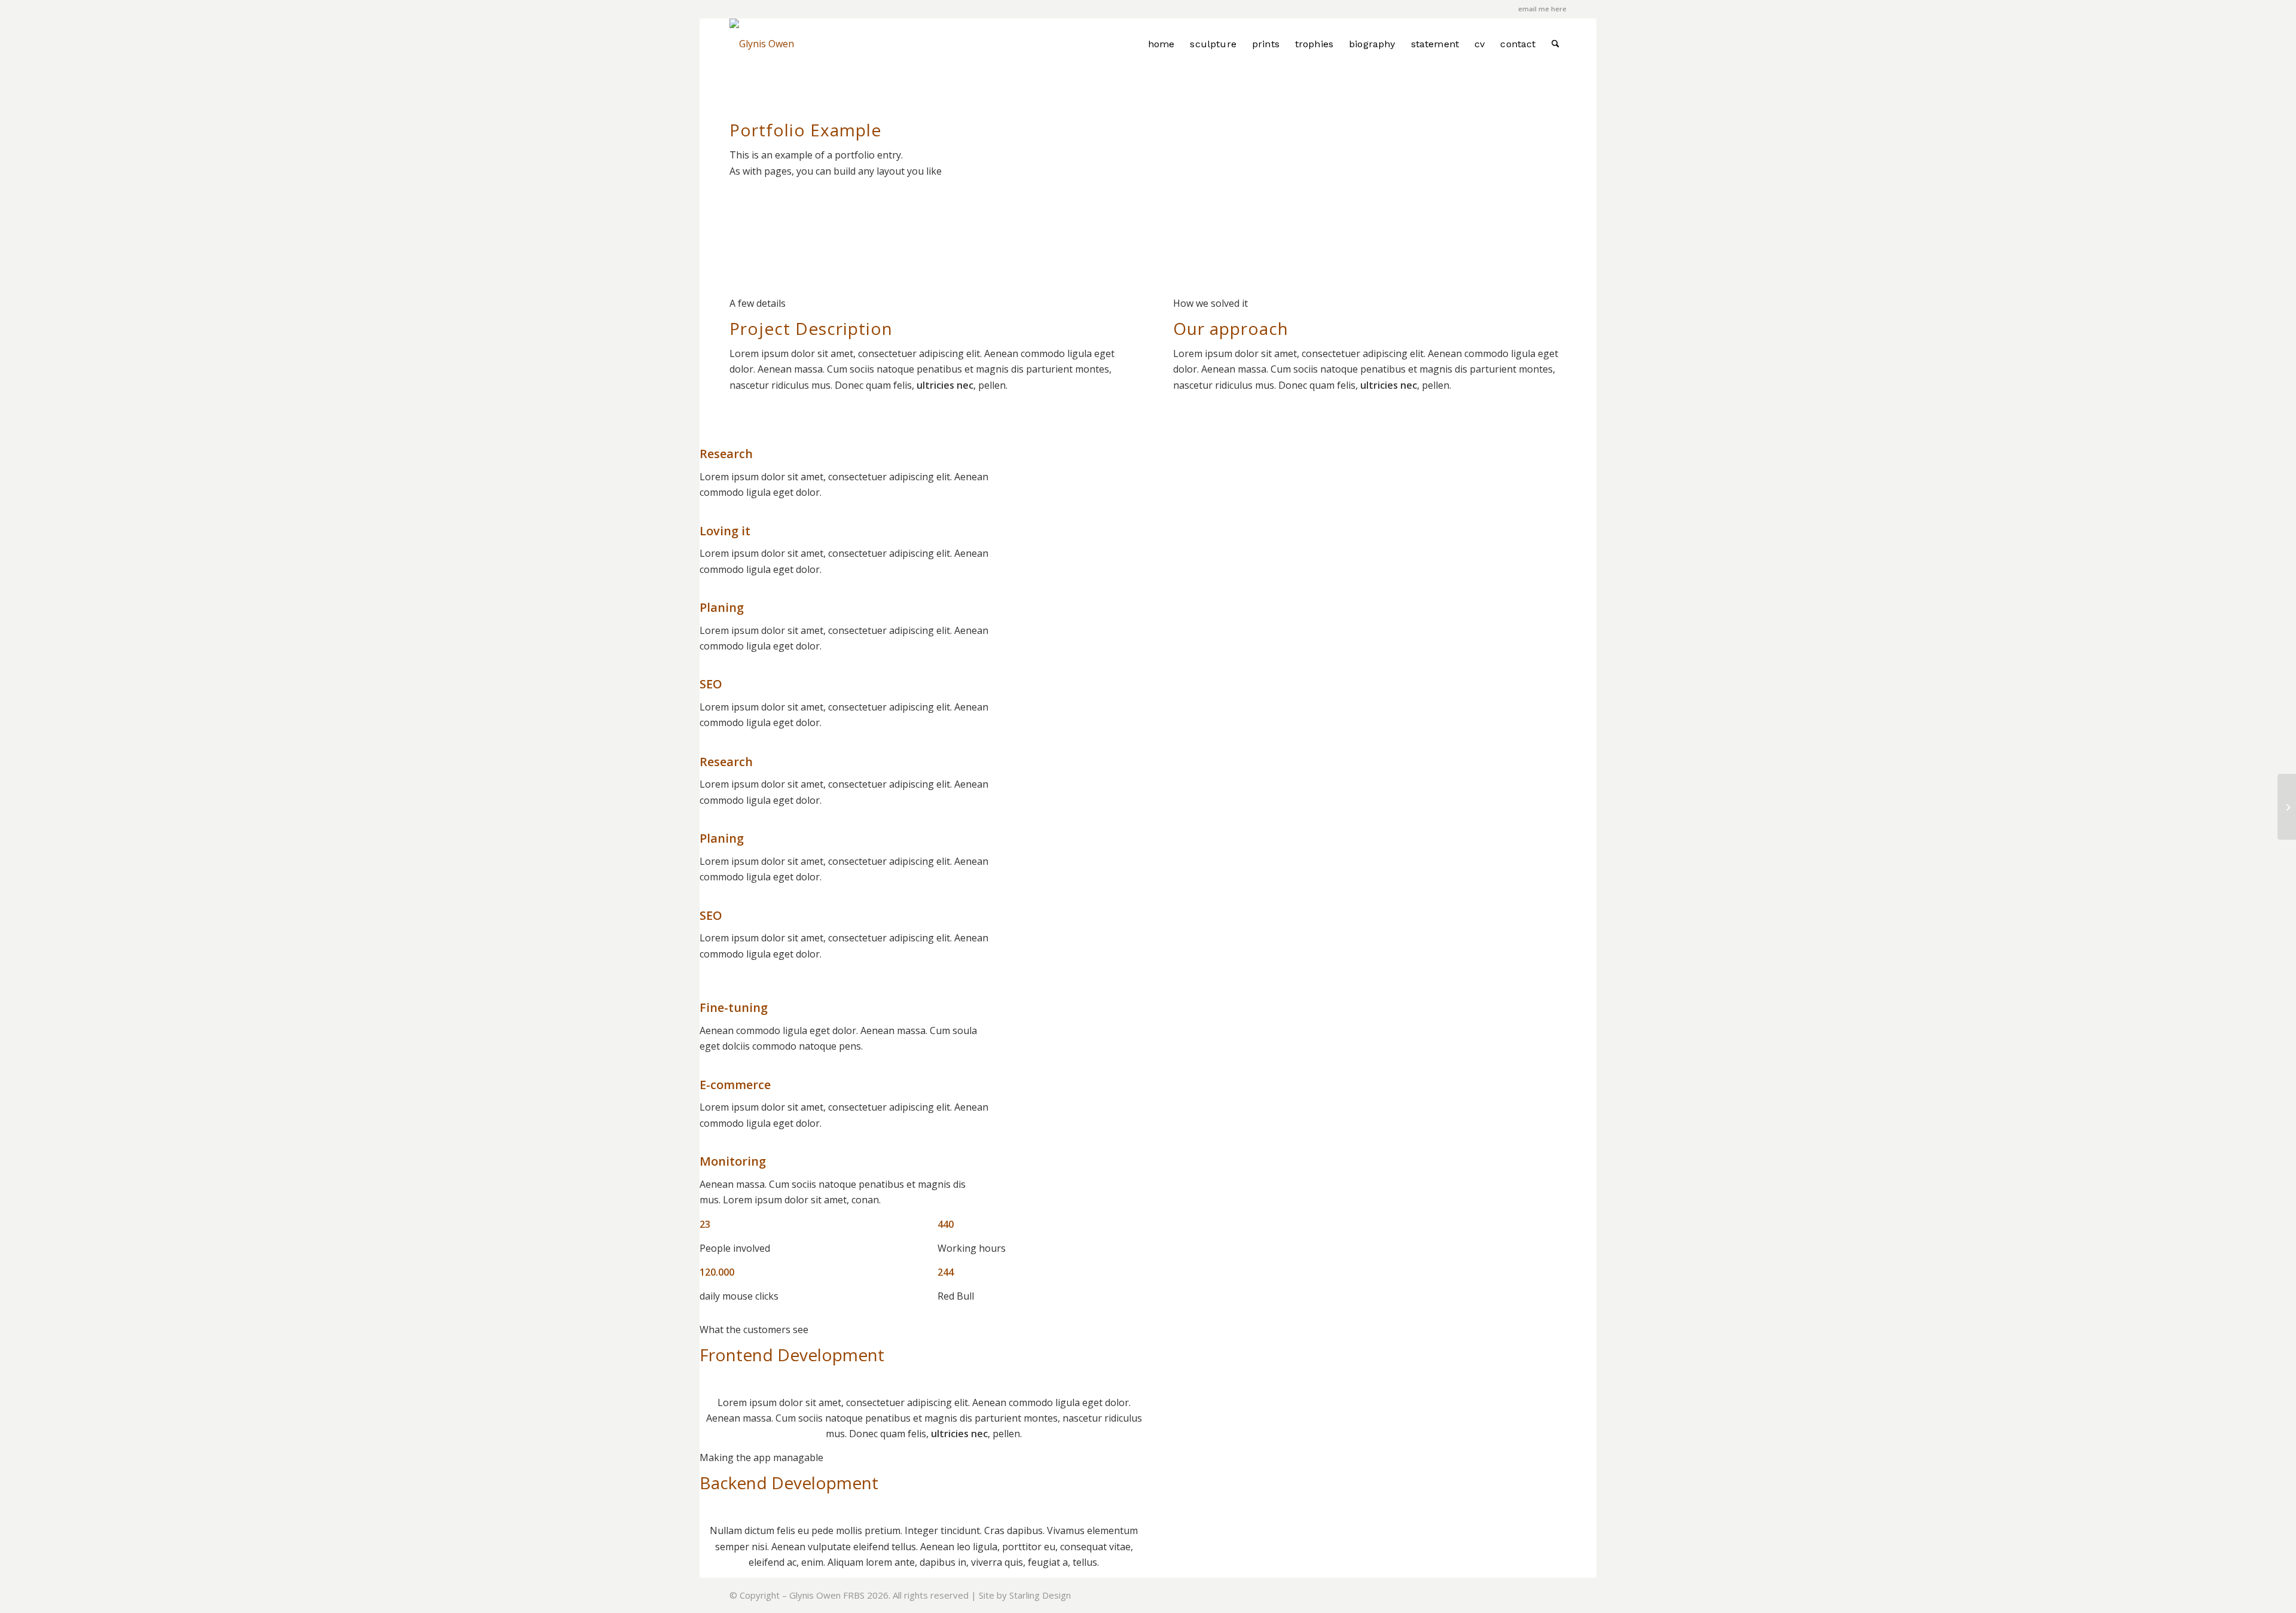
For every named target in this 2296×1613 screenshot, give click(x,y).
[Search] (1555, 44)
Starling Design (1040, 1595)
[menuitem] (1161, 44)
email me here (1542, 9)
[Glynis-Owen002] (762, 44)
